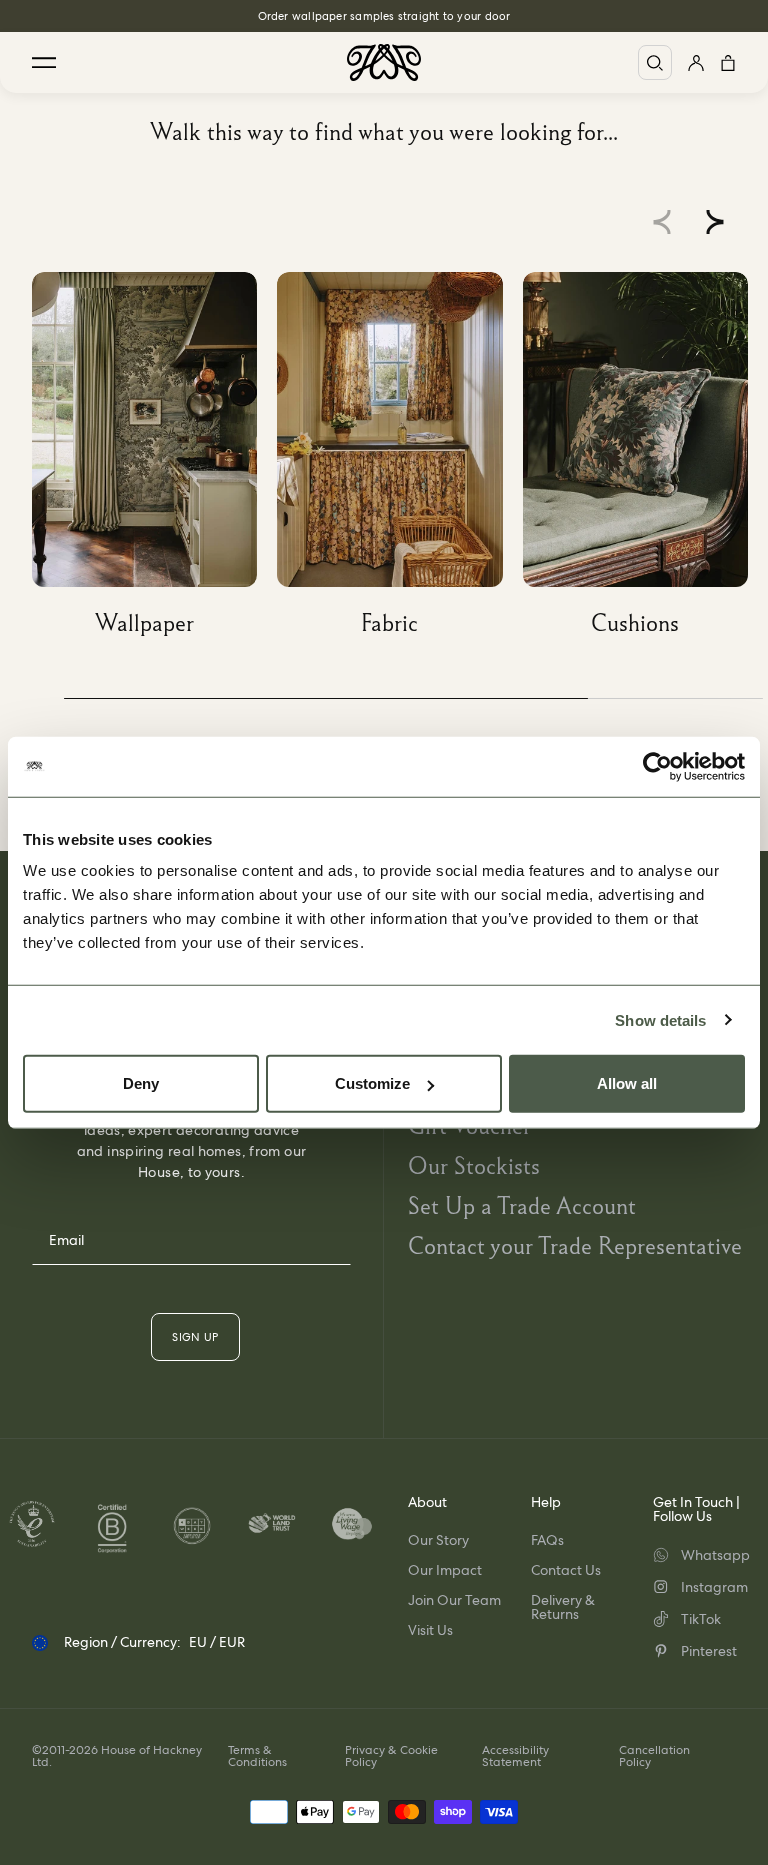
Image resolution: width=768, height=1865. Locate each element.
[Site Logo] (384, 62)
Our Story (438, 1540)
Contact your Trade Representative (575, 1245)
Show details (660, 1019)
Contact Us (566, 1570)
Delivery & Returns (563, 1607)
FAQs (547, 1540)
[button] (714, 222)
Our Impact (445, 1570)
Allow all (627, 1083)
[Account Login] (696, 62)
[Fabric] (399, 461)
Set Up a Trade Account (522, 1205)
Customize (372, 1083)
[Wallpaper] (154, 461)
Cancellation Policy (654, 1756)
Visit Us (430, 1630)
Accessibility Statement (515, 1756)
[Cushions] (645, 461)
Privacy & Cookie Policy (391, 1756)
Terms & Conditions (257, 1756)
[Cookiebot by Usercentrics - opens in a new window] (657, 766)
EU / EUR (217, 1642)
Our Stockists (474, 1165)
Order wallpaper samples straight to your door (384, 16)
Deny (141, 1083)
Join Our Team (454, 1600)
